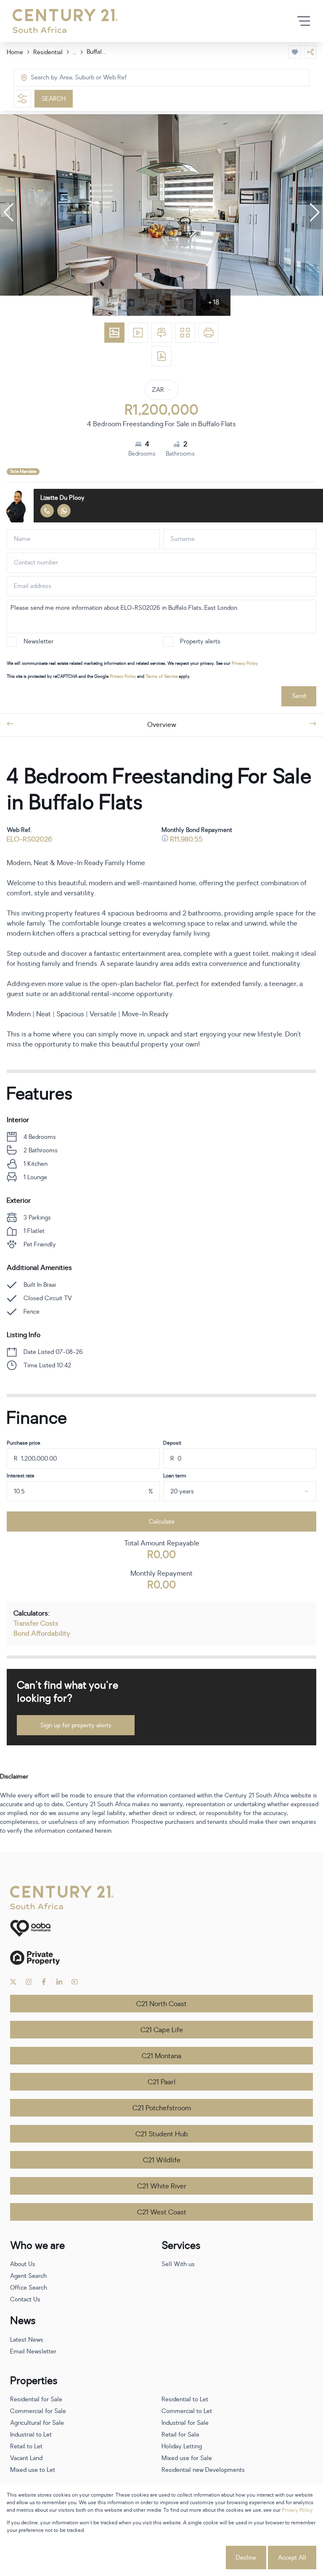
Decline (246, 2558)
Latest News (27, 2340)
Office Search (29, 2288)
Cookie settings (193, 2558)
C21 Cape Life (162, 2030)
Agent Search (28, 2276)
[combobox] (66, 78)
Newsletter (38, 641)
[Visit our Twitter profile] (13, 1982)
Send (299, 696)
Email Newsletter (33, 2352)
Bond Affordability (42, 1634)
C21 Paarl (161, 2082)
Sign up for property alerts (76, 1725)
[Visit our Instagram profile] (29, 1982)
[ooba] (161, 1928)
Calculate (162, 1522)
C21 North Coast (161, 2004)
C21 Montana (161, 2056)
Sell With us (178, 2264)
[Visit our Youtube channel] (75, 1982)
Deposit (172, 1443)
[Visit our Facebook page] (44, 1982)
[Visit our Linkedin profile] (60, 1982)
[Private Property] (161, 1958)
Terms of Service (161, 676)
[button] (8, 212)
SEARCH (54, 99)
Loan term (175, 1476)
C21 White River (162, 2186)
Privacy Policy (245, 663)
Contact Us (25, 2299)
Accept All (292, 2558)
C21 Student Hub (162, 2134)
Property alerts (200, 641)
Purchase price (24, 1443)
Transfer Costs (36, 1624)
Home (15, 52)
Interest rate (21, 1476)
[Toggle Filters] (22, 99)
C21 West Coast (162, 2212)
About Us (23, 2264)
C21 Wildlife (162, 2160)
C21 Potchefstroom (162, 2108)
